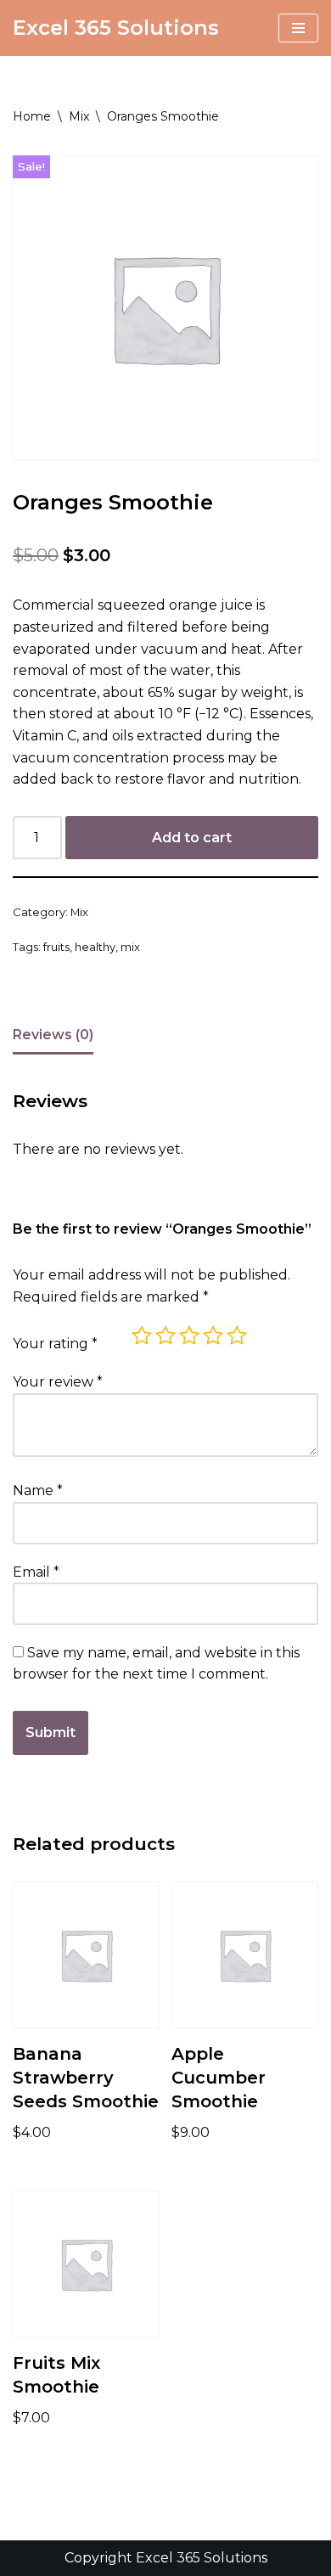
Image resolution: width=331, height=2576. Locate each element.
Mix (79, 116)
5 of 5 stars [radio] (237, 1336)
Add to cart (192, 838)
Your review (58, 1382)
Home (32, 116)
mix (130, 947)
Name (38, 1490)
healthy (95, 947)
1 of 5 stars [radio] (142, 1336)
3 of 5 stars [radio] (189, 1336)
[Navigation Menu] (298, 28)
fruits (56, 947)
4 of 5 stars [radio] (213, 1336)
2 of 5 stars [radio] (165, 1336)
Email (36, 1572)
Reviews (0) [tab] (53, 1035)
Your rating (55, 1344)
